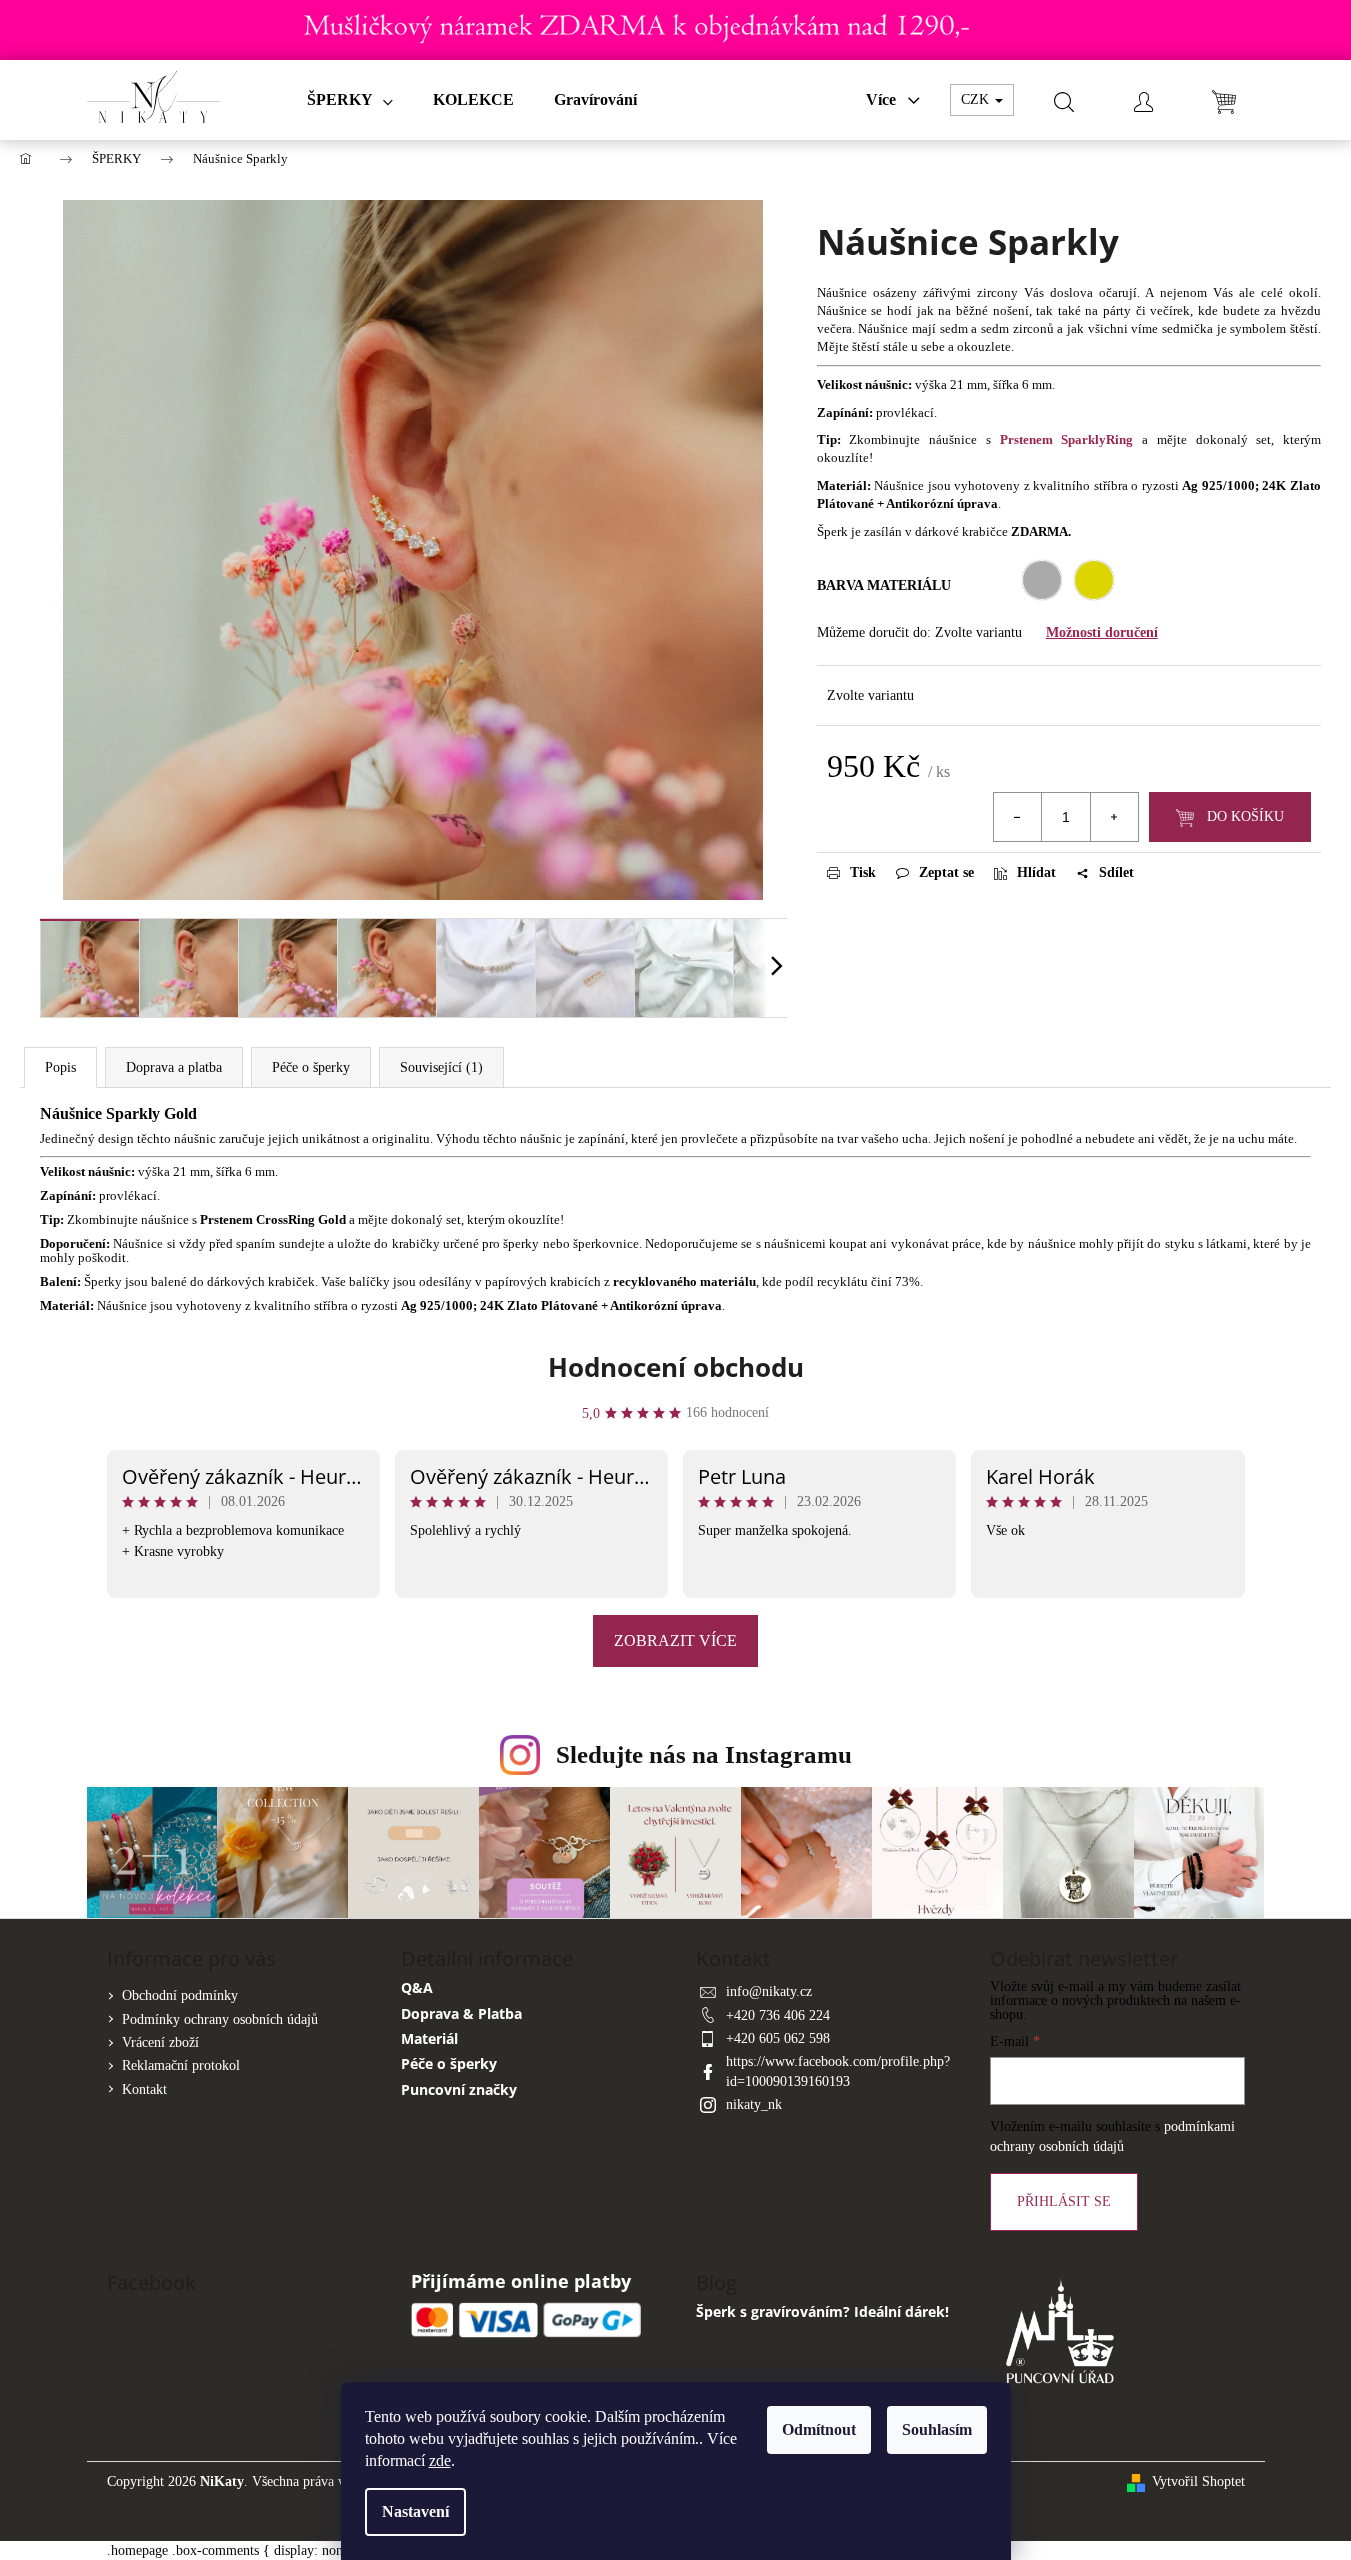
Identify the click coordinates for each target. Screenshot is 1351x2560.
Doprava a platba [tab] (174, 1067)
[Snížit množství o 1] (1018, 817)
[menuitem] (350, 100)
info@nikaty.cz (769, 1991)
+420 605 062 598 (778, 2038)
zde (440, 2460)
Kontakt (144, 2089)
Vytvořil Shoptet (1198, 2481)
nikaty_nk (754, 2104)
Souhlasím (937, 2429)
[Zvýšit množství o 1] (1114, 817)
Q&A (417, 1987)
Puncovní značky (459, 2089)
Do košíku (1245, 816)
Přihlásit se (1064, 2201)
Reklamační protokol (181, 2065)
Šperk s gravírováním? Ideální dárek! (822, 2311)
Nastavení (415, 2511)
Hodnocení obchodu (676, 1367)
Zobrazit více (675, 1640)
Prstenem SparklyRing (1067, 439)
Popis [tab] (60, 1067)
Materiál (429, 2038)
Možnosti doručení (1102, 632)
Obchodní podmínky (180, 1995)
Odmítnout (819, 2429)
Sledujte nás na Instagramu (704, 1754)
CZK (977, 99)
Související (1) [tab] (441, 1067)
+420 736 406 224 (778, 2015)
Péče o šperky (449, 2063)
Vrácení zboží (160, 2042)
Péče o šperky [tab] (311, 1067)
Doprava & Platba (461, 2013)
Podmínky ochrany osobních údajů (220, 2019)
